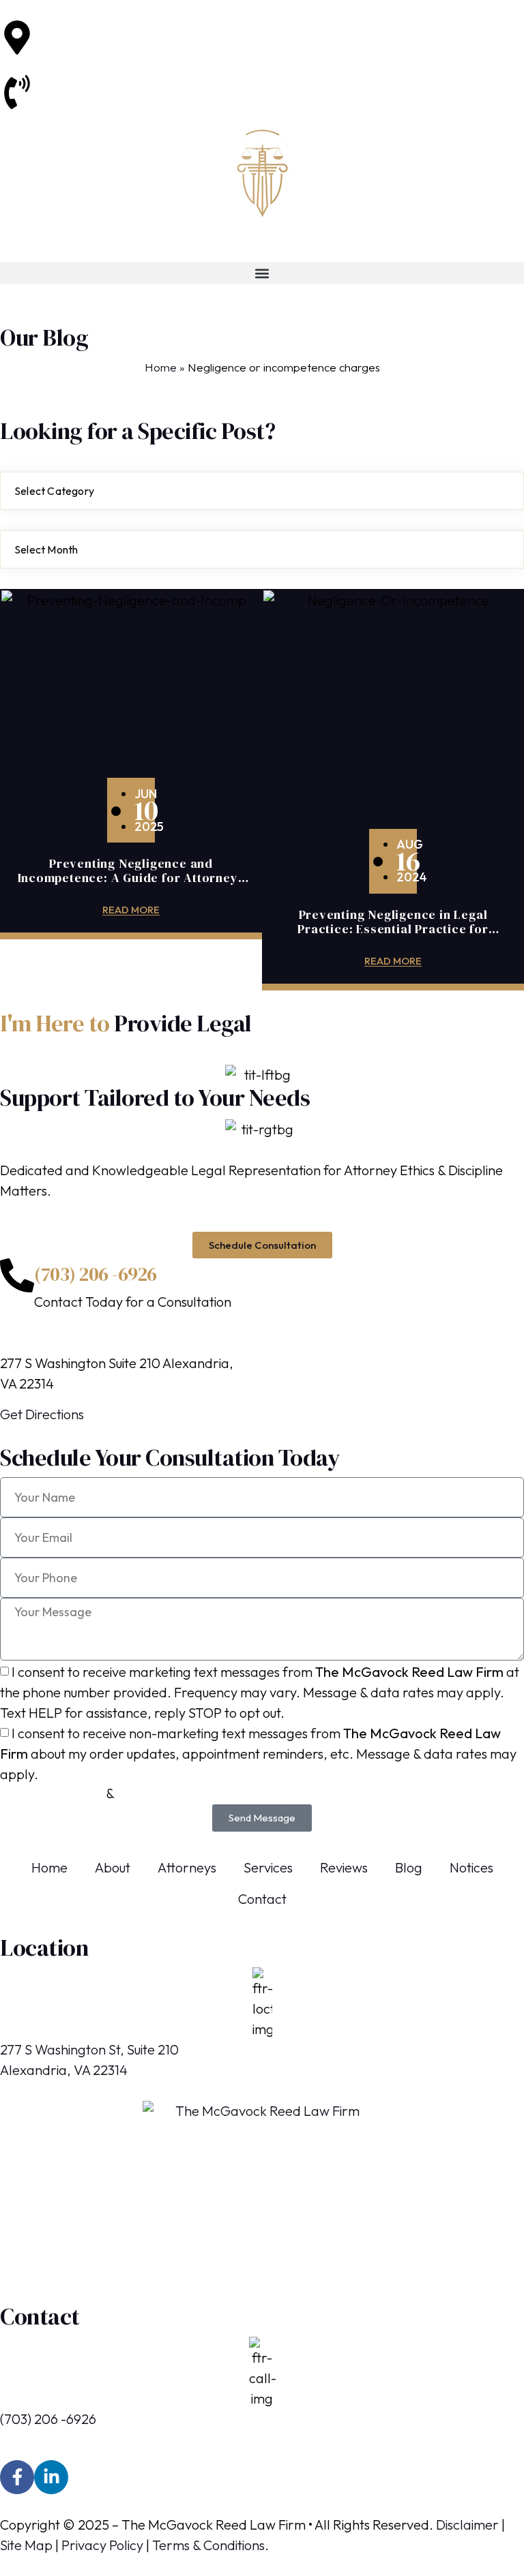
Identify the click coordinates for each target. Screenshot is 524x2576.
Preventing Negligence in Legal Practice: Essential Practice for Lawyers (393, 929)
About (113, 1867)
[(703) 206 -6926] (17, 1275)
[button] (262, 273)
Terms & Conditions (208, 2545)
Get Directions (42, 1414)
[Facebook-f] (17, 2477)
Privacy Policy (102, 2545)
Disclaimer (467, 2525)
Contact (262, 1899)
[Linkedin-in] (51, 2477)
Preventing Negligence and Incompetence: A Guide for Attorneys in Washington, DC (131, 878)
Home (161, 367)
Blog (409, 1867)
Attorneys (187, 1867)
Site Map (26, 2545)
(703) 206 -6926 (82, 85)
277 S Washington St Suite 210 (122, 30)
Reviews (344, 1867)
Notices (471, 1867)
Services (268, 1867)
